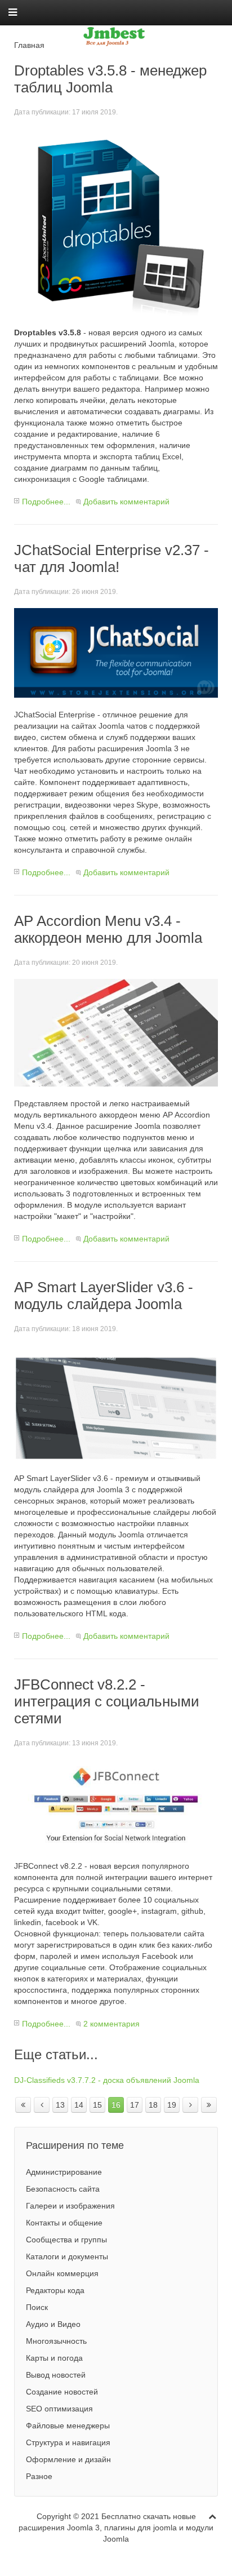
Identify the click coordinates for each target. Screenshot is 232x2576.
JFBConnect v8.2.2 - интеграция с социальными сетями (107, 1701)
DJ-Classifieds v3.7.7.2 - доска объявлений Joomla (107, 2080)
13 (60, 2105)
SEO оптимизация (59, 2409)
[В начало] (23, 2105)
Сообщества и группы (66, 2240)
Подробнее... (46, 502)
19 (172, 2105)
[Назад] (42, 2105)
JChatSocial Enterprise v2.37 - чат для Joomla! (111, 558)
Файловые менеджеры (68, 2426)
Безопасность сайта (63, 2189)
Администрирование (64, 2172)
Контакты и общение (64, 2223)
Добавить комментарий (126, 502)
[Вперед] (190, 2105)
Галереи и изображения (70, 2206)
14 (79, 2105)
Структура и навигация (68, 2442)
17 (135, 2105)
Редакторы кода (55, 2290)
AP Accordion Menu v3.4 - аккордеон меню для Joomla (108, 929)
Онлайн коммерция (62, 2273)
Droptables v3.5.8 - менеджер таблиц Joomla (110, 79)
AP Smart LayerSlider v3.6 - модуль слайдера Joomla (104, 1296)
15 (97, 2105)
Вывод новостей (56, 2375)
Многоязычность (56, 2341)
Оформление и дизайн (68, 2459)
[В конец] (209, 2105)
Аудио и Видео (53, 2324)
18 (153, 2105)
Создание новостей (62, 2392)
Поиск (37, 2307)
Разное (39, 2476)
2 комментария (111, 2024)
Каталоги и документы (67, 2256)
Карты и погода (54, 2358)
